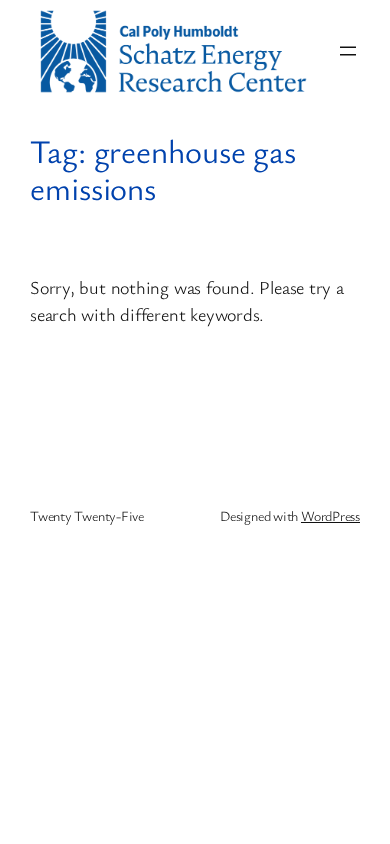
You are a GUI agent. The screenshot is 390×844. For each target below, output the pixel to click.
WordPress (330, 515)
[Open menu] (348, 51)
